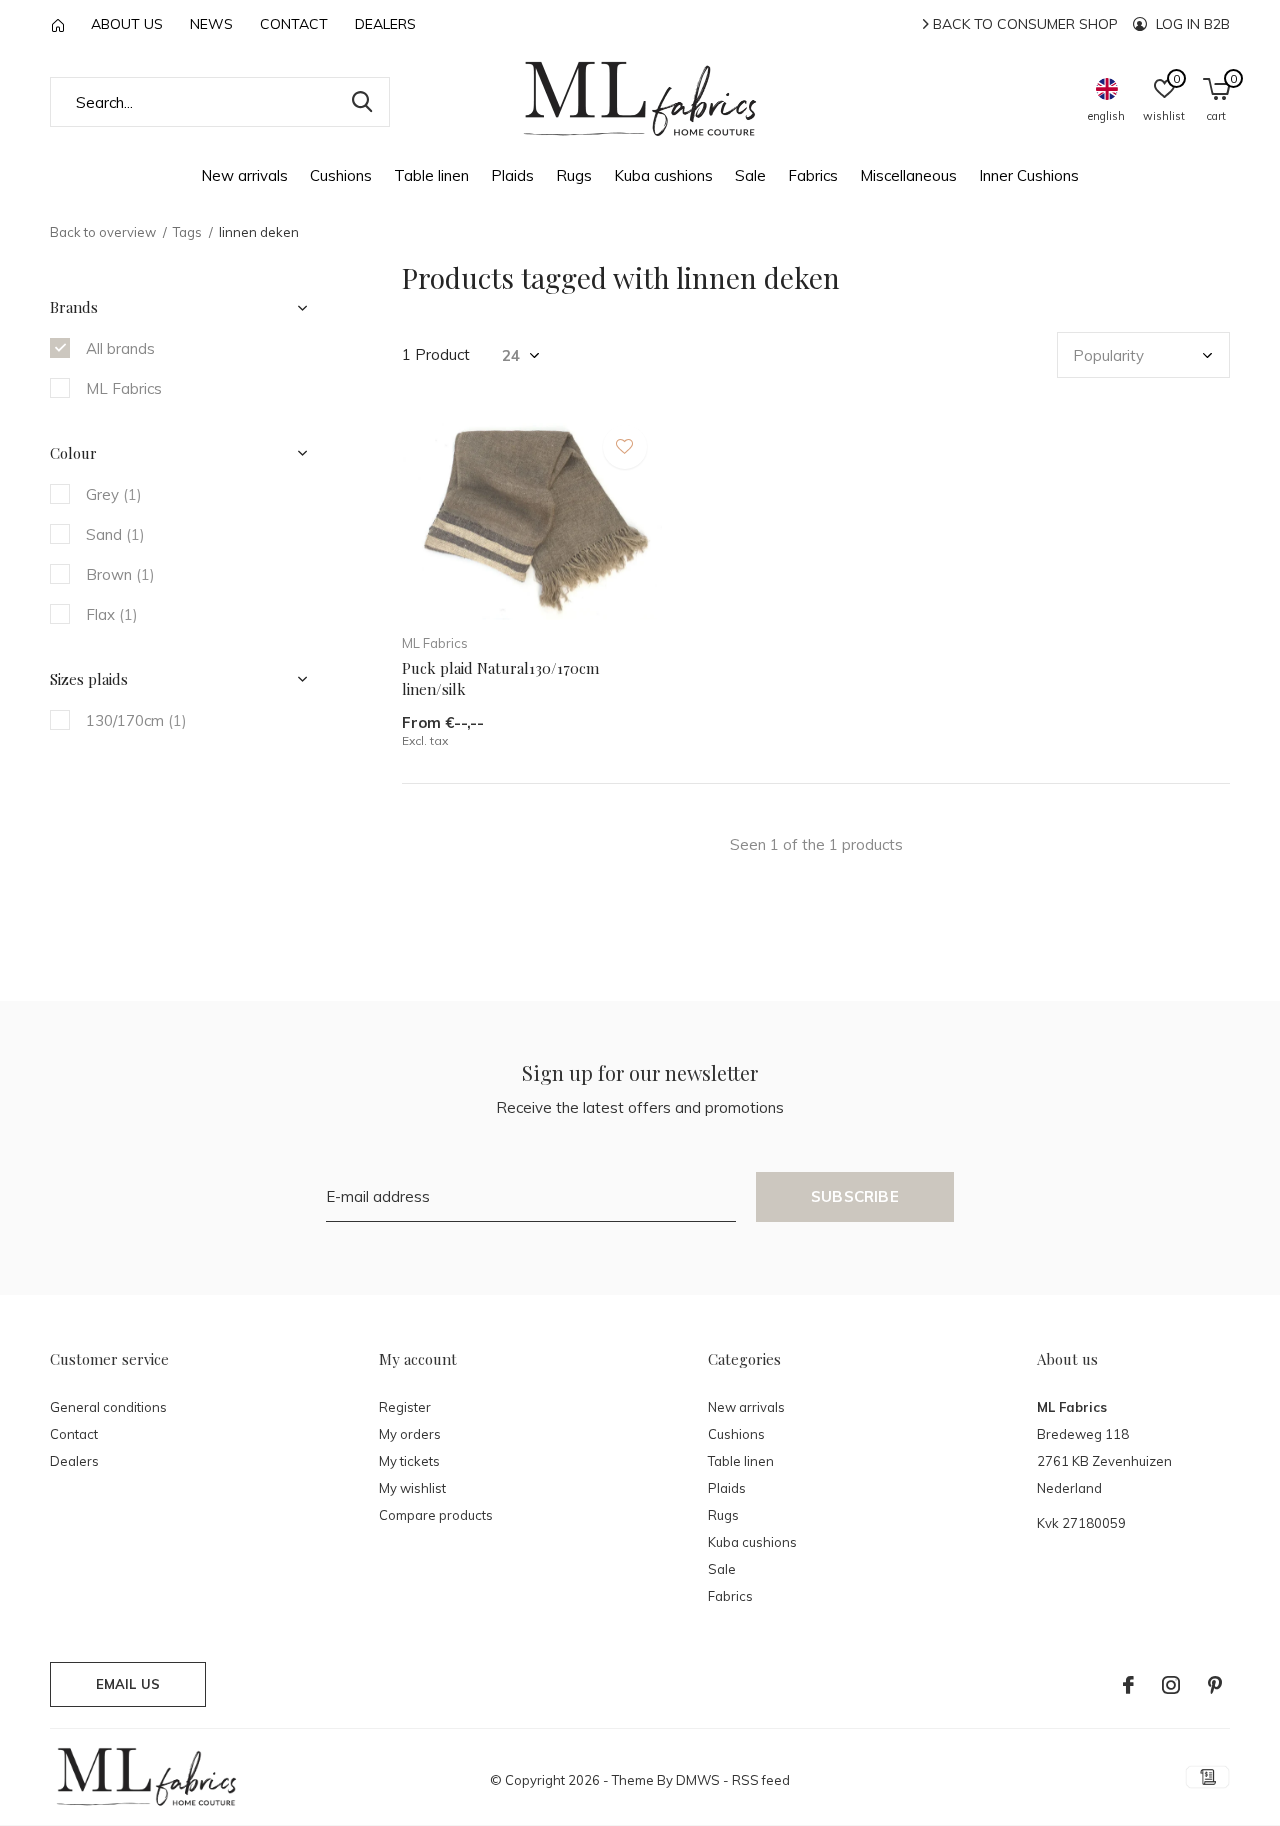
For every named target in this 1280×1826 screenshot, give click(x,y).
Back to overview (103, 232)
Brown (120, 574)
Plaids (512, 175)
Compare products (436, 1515)
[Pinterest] (1215, 1685)
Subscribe (855, 1196)
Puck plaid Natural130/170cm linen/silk (500, 678)
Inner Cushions (1029, 175)
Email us (128, 1684)
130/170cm (136, 720)
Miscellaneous (908, 175)
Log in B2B (1191, 24)
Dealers (385, 24)
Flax (112, 614)
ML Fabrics (124, 388)
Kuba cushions (663, 175)
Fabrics (813, 175)
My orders (410, 1434)
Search (362, 102)
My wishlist (412, 1488)
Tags (187, 232)
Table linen (431, 175)
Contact (294, 24)
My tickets (409, 1461)
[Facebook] (1128, 1685)
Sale (750, 175)
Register (405, 1407)
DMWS (698, 1780)
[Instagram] (1171, 1685)
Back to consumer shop (1023, 24)
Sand (115, 534)
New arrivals (244, 175)
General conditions (108, 1407)
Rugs (574, 175)
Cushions (341, 175)
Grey (114, 494)
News (211, 24)
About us (127, 24)
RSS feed (761, 1780)
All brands (120, 348)
